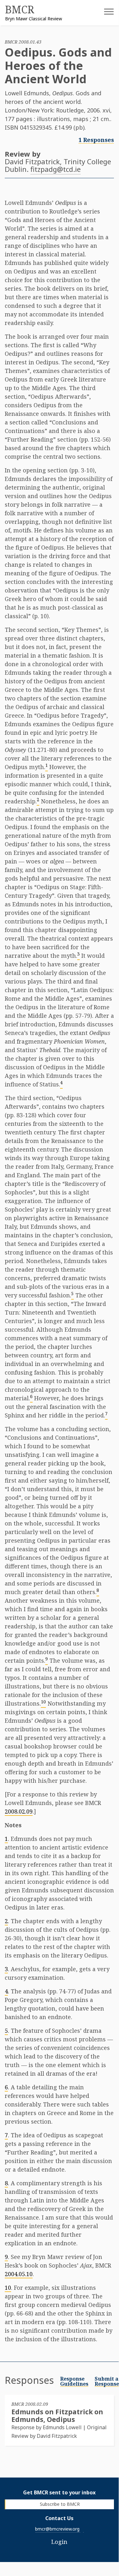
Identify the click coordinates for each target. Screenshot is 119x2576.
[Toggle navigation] (104, 14)
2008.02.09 (19, 1811)
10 (8, 2288)
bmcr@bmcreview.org (57, 2529)
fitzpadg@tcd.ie (56, 169)
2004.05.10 (19, 2274)
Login (59, 2542)
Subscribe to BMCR (60, 2504)
